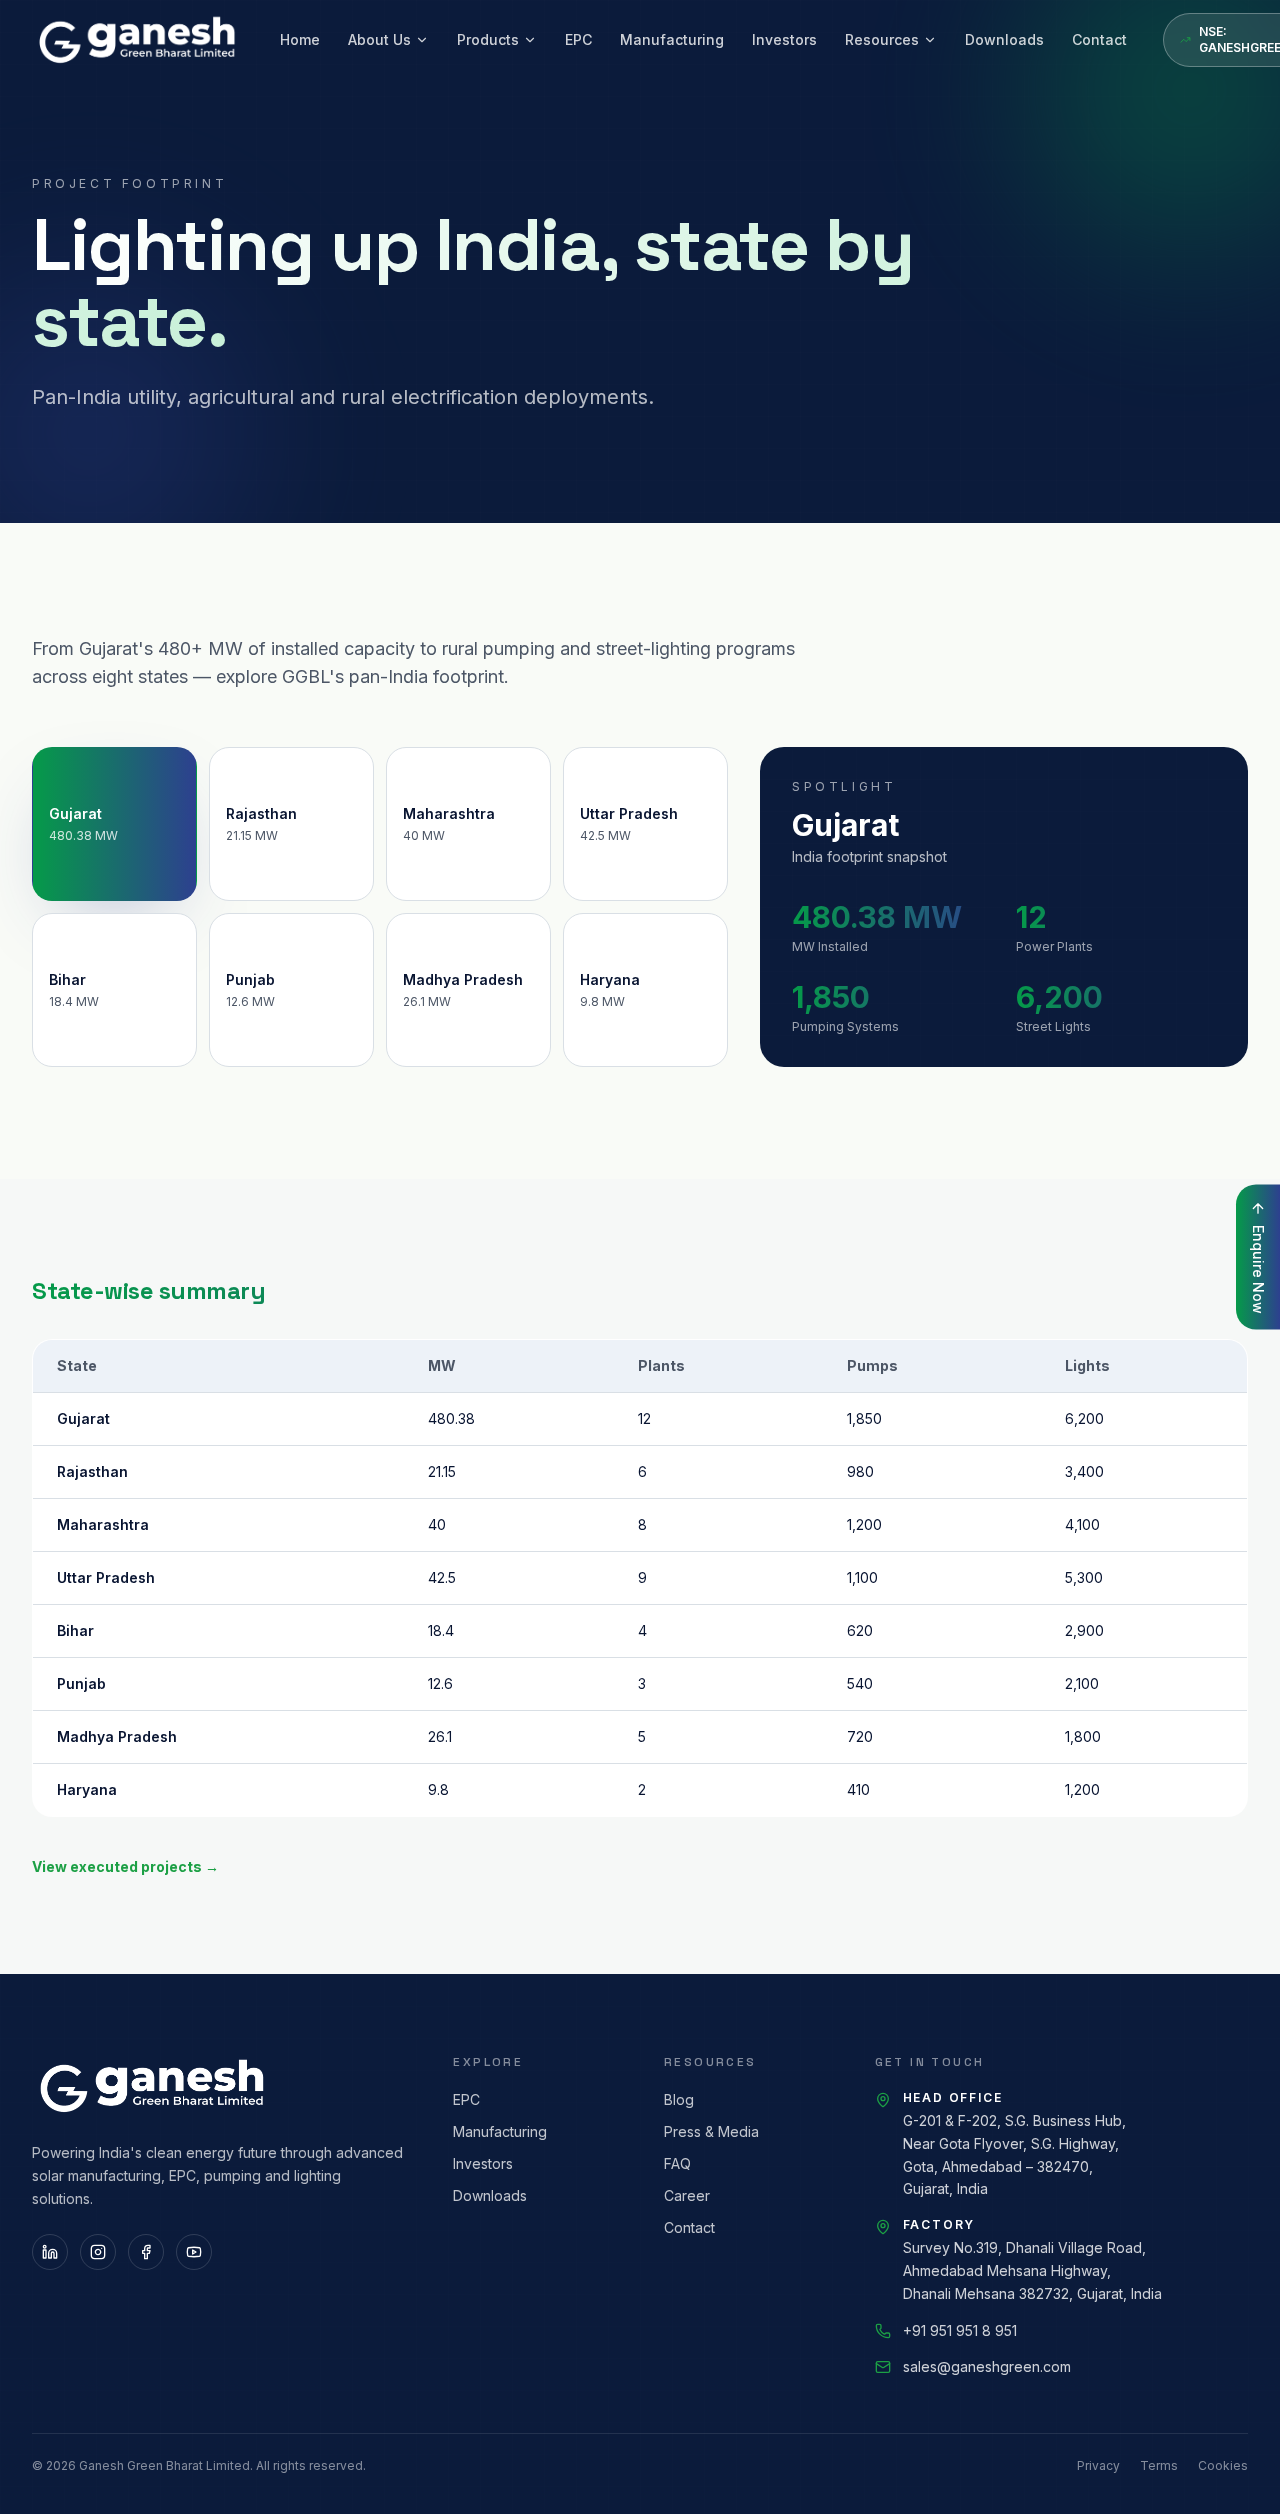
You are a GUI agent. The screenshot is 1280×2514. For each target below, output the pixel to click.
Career (687, 2195)
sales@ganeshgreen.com (987, 2366)
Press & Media (711, 2131)
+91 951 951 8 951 (960, 2330)
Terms (1159, 2465)
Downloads (1004, 39)
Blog (679, 2099)
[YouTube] (194, 2252)
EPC (578, 39)
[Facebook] (146, 2252)
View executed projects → (125, 1866)
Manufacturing (672, 39)
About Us (379, 39)
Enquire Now (1258, 1269)
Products (488, 39)
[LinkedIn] (50, 2252)
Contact (1099, 39)
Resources (882, 39)
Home (300, 39)
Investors (784, 39)
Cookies (1223, 2465)
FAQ (677, 2163)
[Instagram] (98, 2252)
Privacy (1098, 2465)
